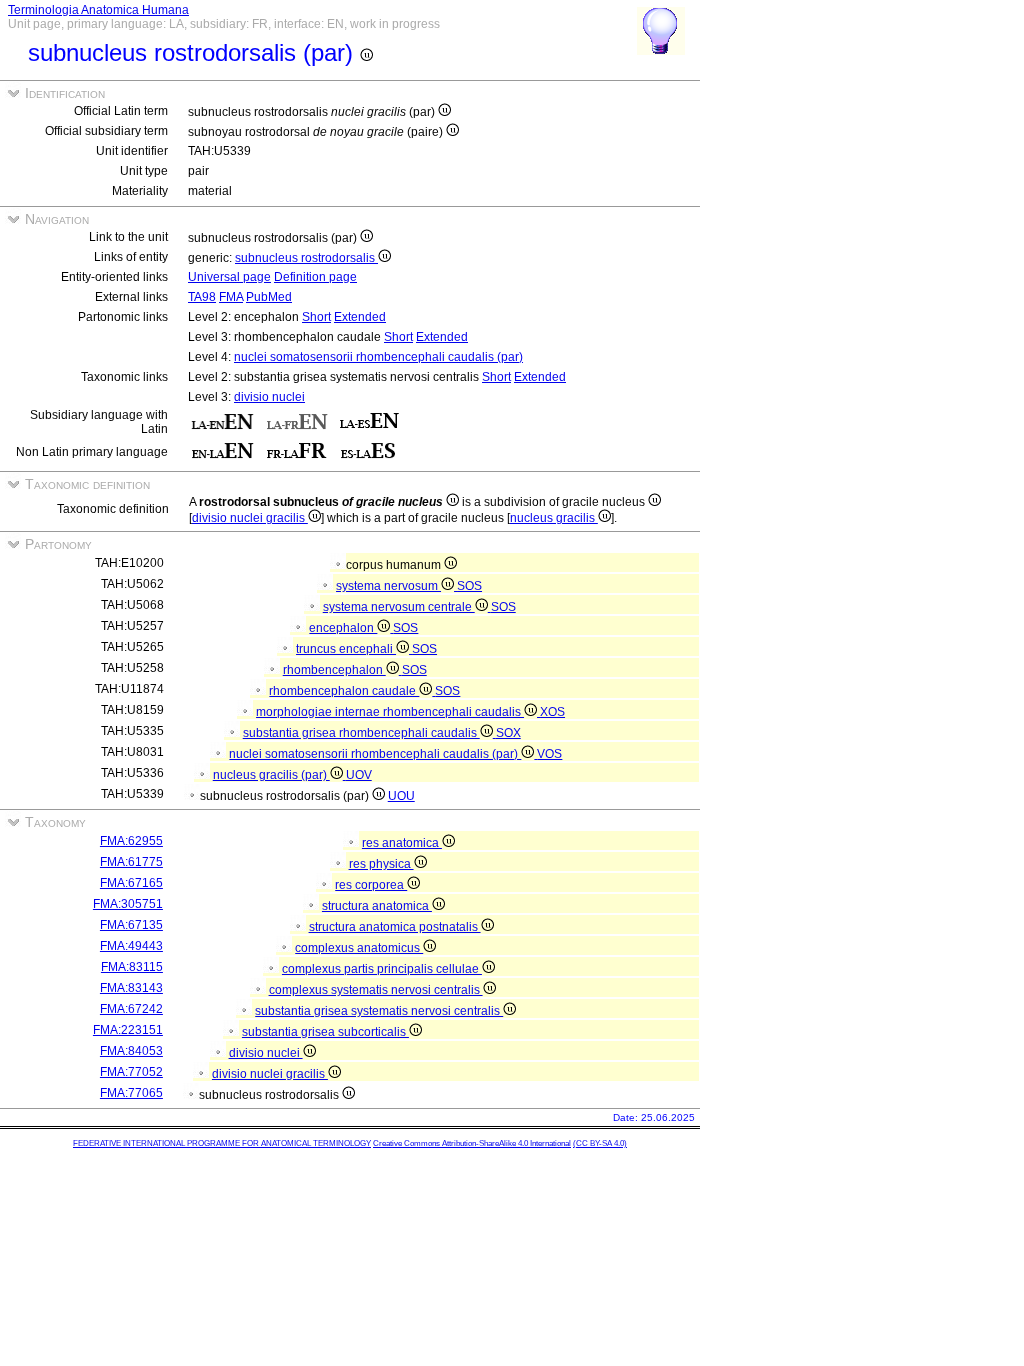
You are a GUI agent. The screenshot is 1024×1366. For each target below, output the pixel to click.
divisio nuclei (269, 397)
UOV (359, 775)
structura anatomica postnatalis (395, 927)
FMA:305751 (128, 904)
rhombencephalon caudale (344, 691)
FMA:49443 (131, 946)
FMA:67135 (131, 925)
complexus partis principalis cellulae (382, 969)
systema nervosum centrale (399, 607)
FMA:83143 (131, 988)
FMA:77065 (131, 1093)
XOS (552, 712)
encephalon (343, 628)
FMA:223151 (128, 1030)
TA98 (202, 297)
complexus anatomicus (359, 948)
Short (316, 317)
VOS (549, 754)
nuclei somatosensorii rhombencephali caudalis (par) (378, 357)
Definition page (315, 277)
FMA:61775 (131, 862)
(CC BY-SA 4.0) (600, 1143)
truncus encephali (346, 649)
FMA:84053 (131, 1051)
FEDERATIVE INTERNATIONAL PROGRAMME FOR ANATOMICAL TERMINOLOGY (222, 1143)
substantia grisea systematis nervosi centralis (379, 1011)
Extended (360, 317)
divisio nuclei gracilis (250, 518)
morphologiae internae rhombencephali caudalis (390, 712)
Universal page (229, 277)
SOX (508, 733)
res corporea (371, 885)
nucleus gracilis (554, 518)
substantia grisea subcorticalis (325, 1032)
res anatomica (402, 843)
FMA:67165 (131, 883)
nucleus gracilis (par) (271, 775)
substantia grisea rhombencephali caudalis (361, 733)
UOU (401, 796)
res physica (381, 864)
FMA (231, 297)
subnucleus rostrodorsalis (306, 258)
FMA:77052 (131, 1072)
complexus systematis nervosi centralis (376, 990)
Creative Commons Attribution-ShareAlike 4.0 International (472, 1143)
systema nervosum (388, 586)
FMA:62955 (131, 841)
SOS (469, 586)
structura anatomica (377, 906)
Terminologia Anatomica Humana (98, 10)
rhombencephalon (334, 670)
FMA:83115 (132, 967)
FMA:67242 (131, 1009)
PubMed (269, 297)
